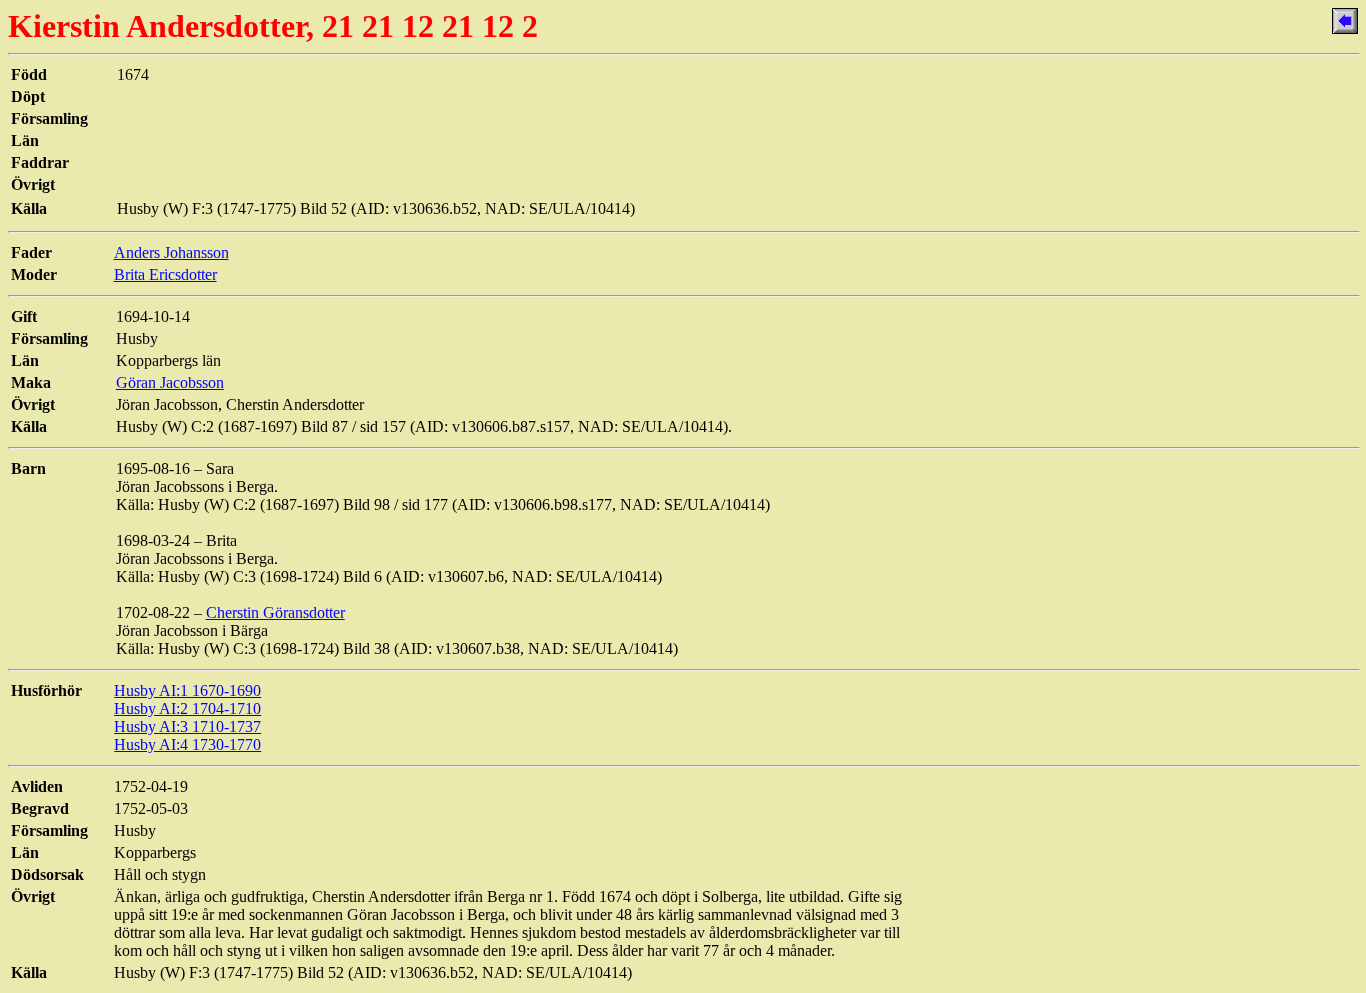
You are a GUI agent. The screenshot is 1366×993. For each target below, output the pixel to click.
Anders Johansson (171, 252)
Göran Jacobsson (170, 382)
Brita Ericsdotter (165, 274)
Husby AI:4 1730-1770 (187, 744)
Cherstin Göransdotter (275, 612)
